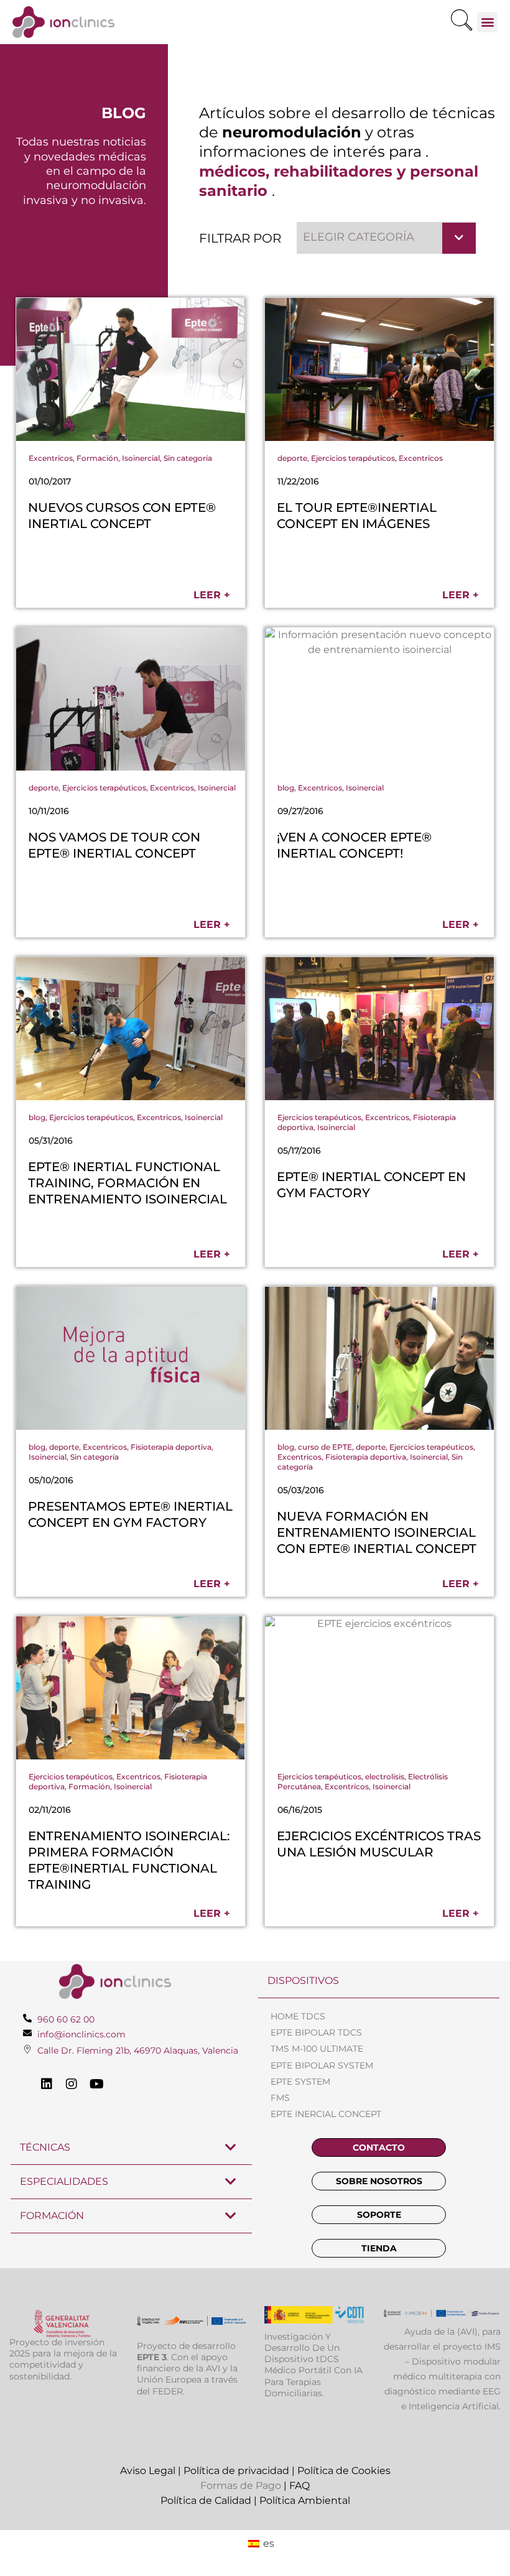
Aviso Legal (148, 2471)
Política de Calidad (206, 2500)
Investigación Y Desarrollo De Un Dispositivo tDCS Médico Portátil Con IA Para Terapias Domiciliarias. (313, 2365)
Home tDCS (298, 2016)
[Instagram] (72, 2084)
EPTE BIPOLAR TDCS (316, 2032)
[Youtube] (96, 2084)
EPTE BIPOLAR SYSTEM (322, 2065)
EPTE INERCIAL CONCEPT (326, 2114)
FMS (280, 2098)
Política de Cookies (344, 2471)
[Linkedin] (47, 2084)
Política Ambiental (305, 2500)
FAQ (299, 2486)
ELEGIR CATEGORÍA (359, 237)
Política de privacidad (236, 2471)
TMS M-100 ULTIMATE (317, 2049)
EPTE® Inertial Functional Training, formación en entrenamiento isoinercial (127, 1183)
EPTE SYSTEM (300, 2082)
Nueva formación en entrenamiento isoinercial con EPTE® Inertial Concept (377, 1532)
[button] (461, 22)
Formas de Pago (241, 2486)
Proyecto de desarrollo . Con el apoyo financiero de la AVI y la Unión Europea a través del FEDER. (187, 2369)
